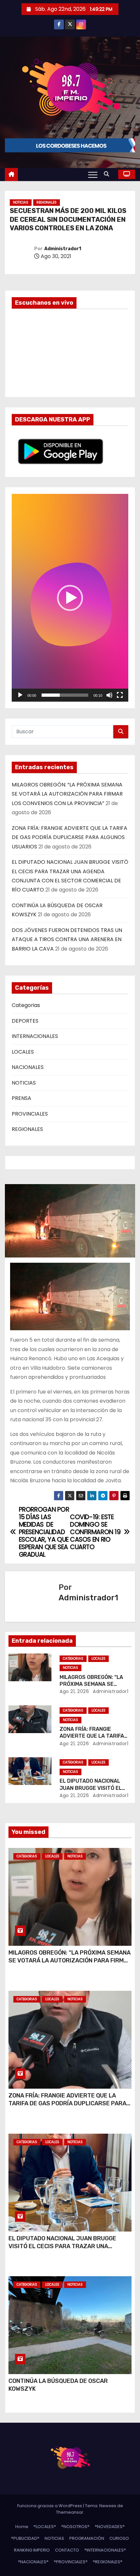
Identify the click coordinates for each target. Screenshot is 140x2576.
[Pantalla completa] (120, 695)
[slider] (65, 695)
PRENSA (21, 1098)
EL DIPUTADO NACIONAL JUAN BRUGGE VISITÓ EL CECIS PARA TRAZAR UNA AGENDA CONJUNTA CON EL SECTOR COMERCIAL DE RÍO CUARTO (62, 2250)
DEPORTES (25, 1021)
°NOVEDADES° (110, 2527)
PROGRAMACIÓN (87, 2538)
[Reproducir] (20, 695)
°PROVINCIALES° (71, 2562)
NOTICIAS (21, 202)
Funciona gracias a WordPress (50, 2506)
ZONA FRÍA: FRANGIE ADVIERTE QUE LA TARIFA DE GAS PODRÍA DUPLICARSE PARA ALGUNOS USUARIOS (70, 837)
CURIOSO (119, 2538)
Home (22, 2527)
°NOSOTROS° (75, 2527)
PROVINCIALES (30, 1114)
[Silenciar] (109, 695)
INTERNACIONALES (35, 1036)
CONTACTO (67, 2550)
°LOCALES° (45, 2527)
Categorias (26, 1005)
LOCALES (23, 1052)
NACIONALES (28, 1067)
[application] (70, 598)
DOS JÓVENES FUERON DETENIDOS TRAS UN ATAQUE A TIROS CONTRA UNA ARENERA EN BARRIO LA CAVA (67, 939)
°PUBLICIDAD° (25, 2538)
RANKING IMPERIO (32, 2550)
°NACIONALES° (33, 2562)
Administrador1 (63, 249)
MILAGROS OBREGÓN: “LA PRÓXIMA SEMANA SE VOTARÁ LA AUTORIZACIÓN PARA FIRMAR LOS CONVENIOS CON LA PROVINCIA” (67, 794)
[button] (108, 174)
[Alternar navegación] (93, 175)
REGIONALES (47, 202)
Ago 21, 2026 (74, 1691)
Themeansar (70, 2512)
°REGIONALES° (108, 2562)
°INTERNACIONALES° (105, 2550)
